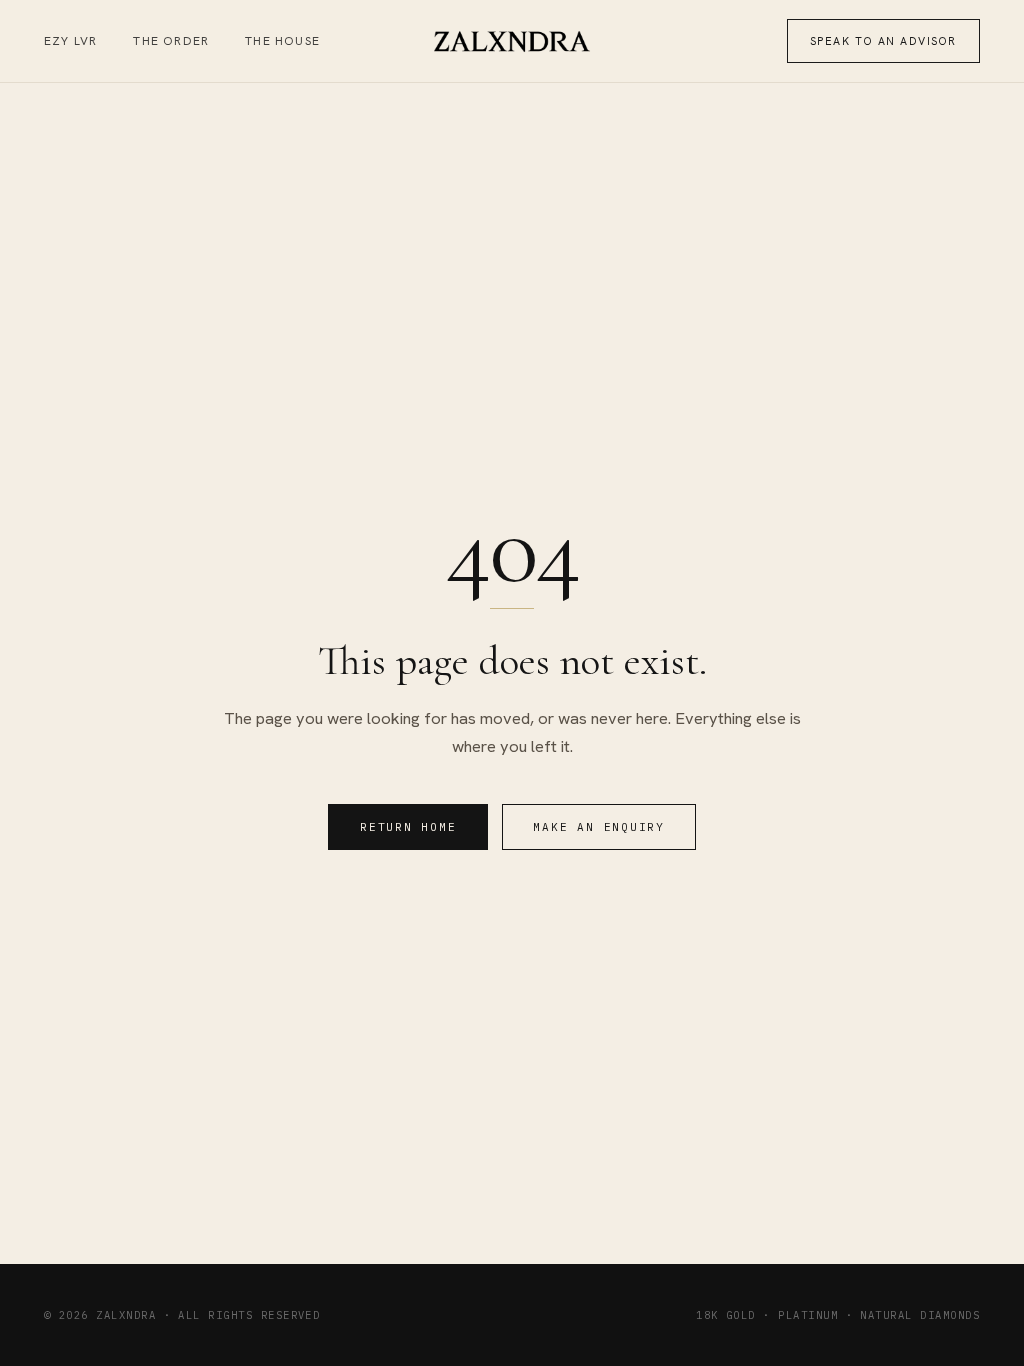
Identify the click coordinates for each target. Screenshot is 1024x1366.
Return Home (408, 827)
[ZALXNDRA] (512, 41)
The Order (171, 41)
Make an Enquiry (598, 827)
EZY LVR (70, 41)
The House (282, 41)
